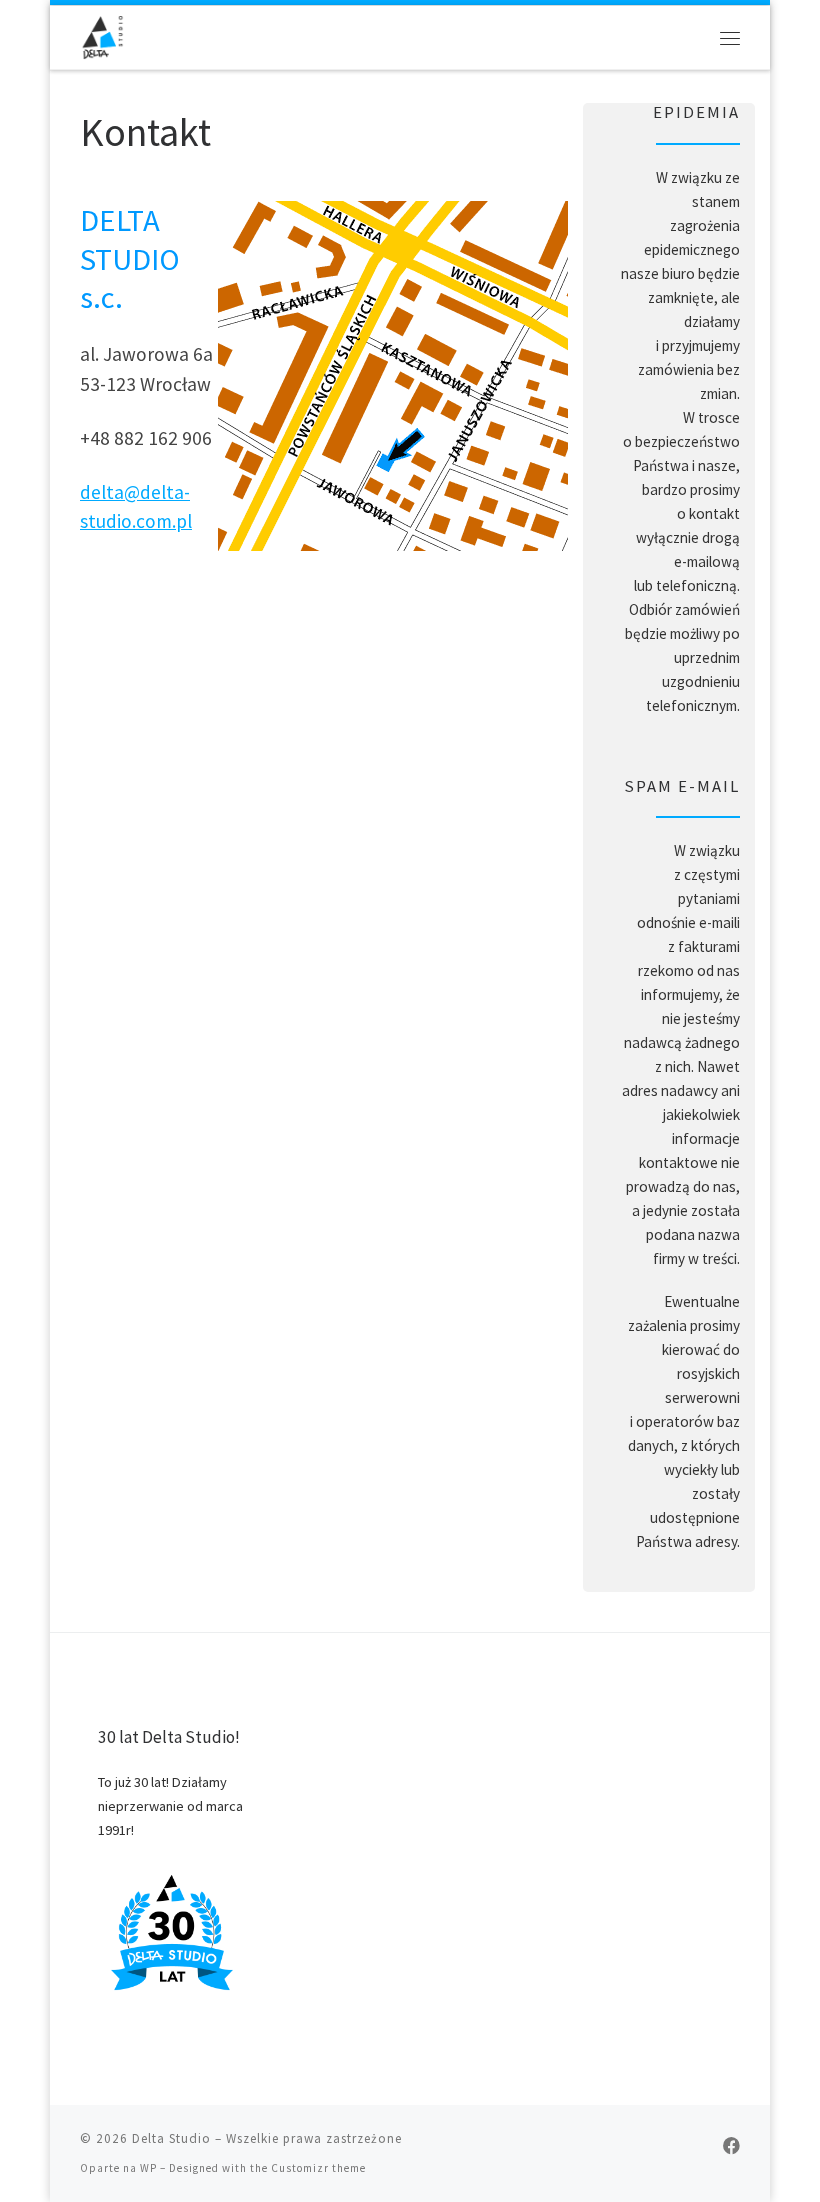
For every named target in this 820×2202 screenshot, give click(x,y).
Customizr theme (318, 2168)
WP (148, 2168)
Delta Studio (171, 2138)
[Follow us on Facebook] (731, 2146)
